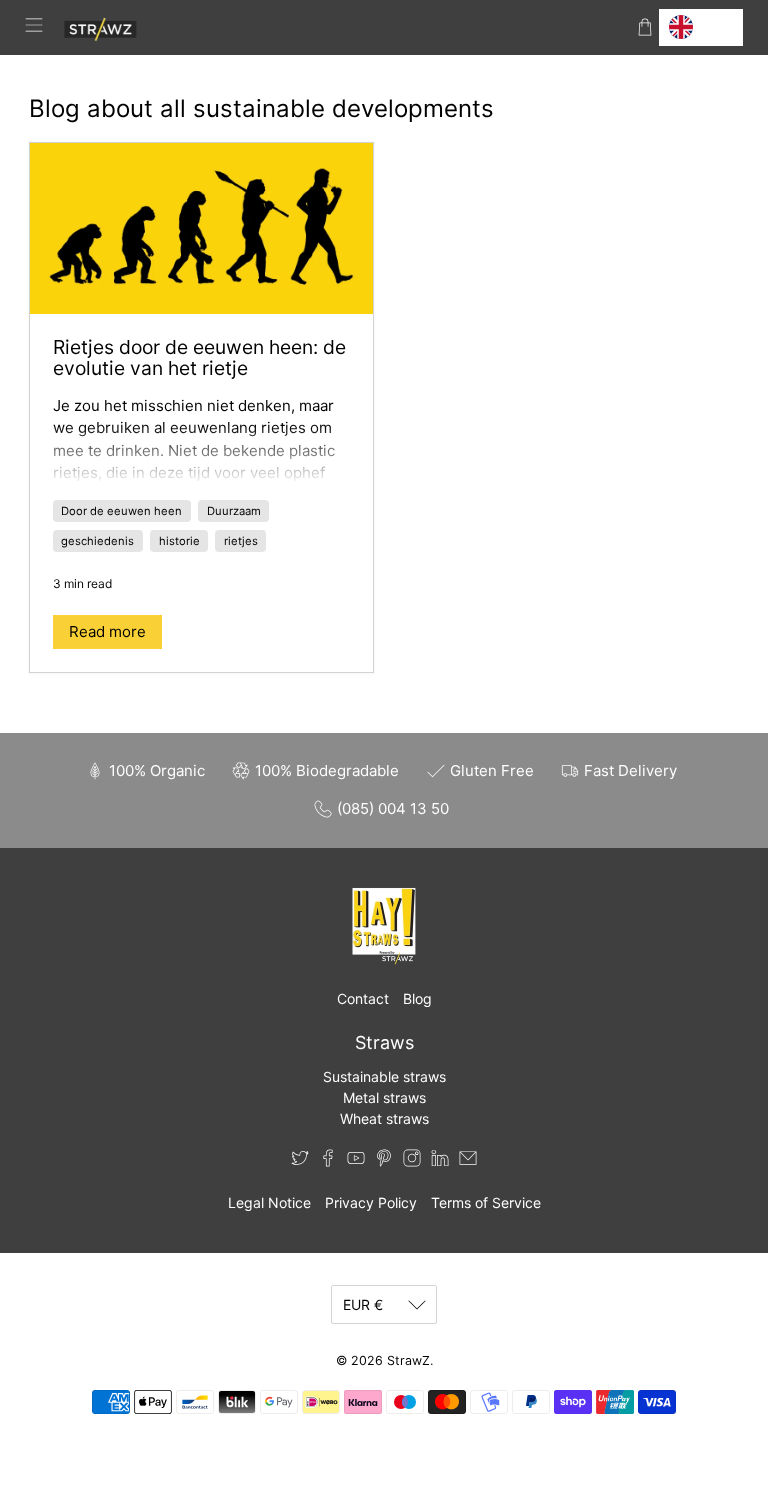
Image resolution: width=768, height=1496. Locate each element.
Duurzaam (234, 511)
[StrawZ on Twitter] (300, 1161)
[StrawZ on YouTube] (356, 1161)
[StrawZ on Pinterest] (384, 1161)
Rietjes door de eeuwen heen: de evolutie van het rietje (199, 358)
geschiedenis (97, 541)
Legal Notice (269, 1202)
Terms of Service (486, 1202)
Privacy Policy (371, 1202)
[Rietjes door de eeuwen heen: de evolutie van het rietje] (201, 228)
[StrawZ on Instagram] (412, 1161)
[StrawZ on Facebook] (328, 1161)
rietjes (241, 541)
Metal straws (384, 1097)
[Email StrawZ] (468, 1161)
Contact (363, 998)
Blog (417, 998)
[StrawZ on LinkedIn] (440, 1161)
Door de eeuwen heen (121, 511)
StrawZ (408, 1360)
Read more (107, 631)
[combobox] (701, 27)
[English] (701, 27)
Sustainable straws (384, 1076)
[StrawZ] (339, 27)
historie (179, 541)
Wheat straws (384, 1118)
